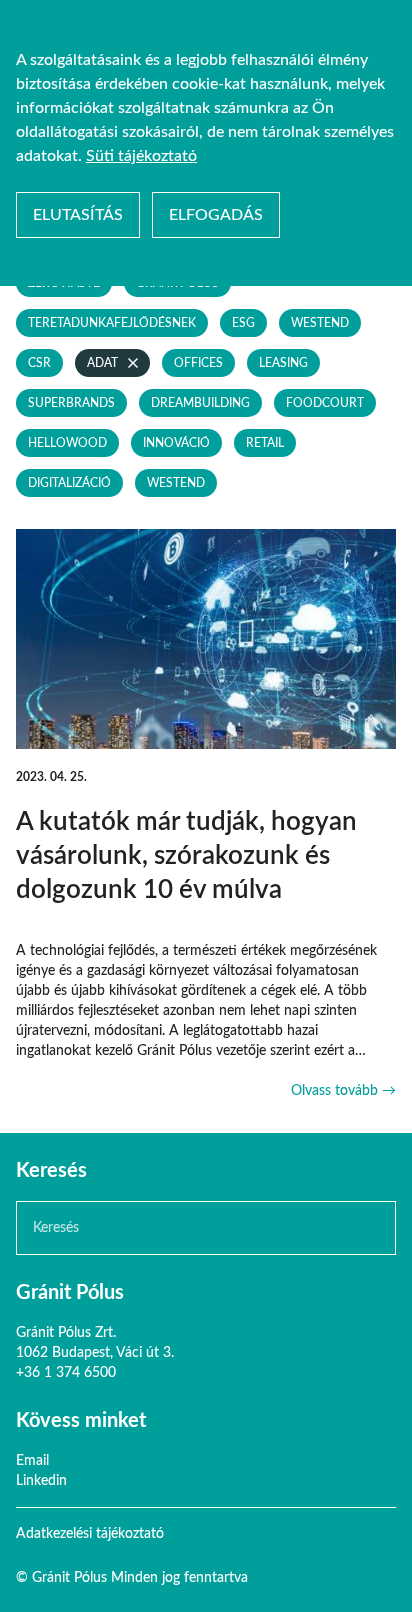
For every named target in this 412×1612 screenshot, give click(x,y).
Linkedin (41, 1481)
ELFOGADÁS (216, 215)
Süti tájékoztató (141, 156)
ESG (243, 323)
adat (102, 363)
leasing (283, 363)
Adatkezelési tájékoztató (90, 1534)
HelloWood (67, 443)
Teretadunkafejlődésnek (112, 323)
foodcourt (325, 403)
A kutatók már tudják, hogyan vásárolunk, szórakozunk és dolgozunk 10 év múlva (186, 856)
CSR (39, 363)
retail (265, 443)
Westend (320, 323)
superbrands (71, 403)
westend (176, 483)
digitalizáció (69, 483)
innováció (176, 443)
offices (198, 363)
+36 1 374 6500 (66, 1373)
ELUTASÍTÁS (78, 215)
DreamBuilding (200, 403)
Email (32, 1461)
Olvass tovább (343, 1091)
